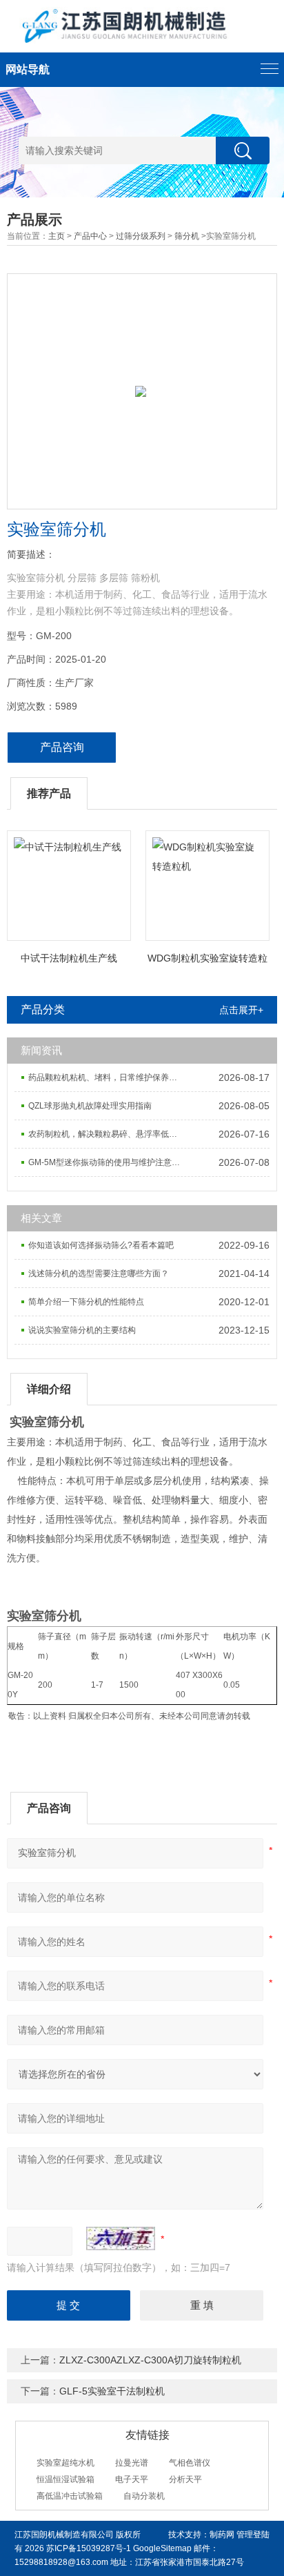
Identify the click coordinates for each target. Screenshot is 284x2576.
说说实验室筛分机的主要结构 (82, 1330)
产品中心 (90, 236)
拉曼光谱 (132, 2463)
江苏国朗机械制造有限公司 (64, 2535)
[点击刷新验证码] (121, 2238)
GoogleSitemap (162, 2548)
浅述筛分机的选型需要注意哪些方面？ (99, 1274)
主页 (57, 236)
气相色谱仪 (190, 2463)
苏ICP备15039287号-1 (89, 2548)
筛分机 (187, 236)
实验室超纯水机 (65, 2463)
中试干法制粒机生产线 (69, 958)
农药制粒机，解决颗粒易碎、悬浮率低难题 (107, 1134)
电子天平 (132, 2479)
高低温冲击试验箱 (70, 2496)
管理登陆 (253, 2535)
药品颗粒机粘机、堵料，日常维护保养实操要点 (109, 1077)
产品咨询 (62, 747)
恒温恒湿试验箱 (65, 2479)
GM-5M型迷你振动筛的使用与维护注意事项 (108, 1162)
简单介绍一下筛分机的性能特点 (86, 1302)
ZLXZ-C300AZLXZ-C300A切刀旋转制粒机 (150, 2360)
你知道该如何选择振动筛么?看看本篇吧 (101, 1245)
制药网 (222, 2535)
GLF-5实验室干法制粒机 (112, 2391)
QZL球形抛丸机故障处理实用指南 (90, 1106)
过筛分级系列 (141, 236)
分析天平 (185, 2479)
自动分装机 (144, 2496)
